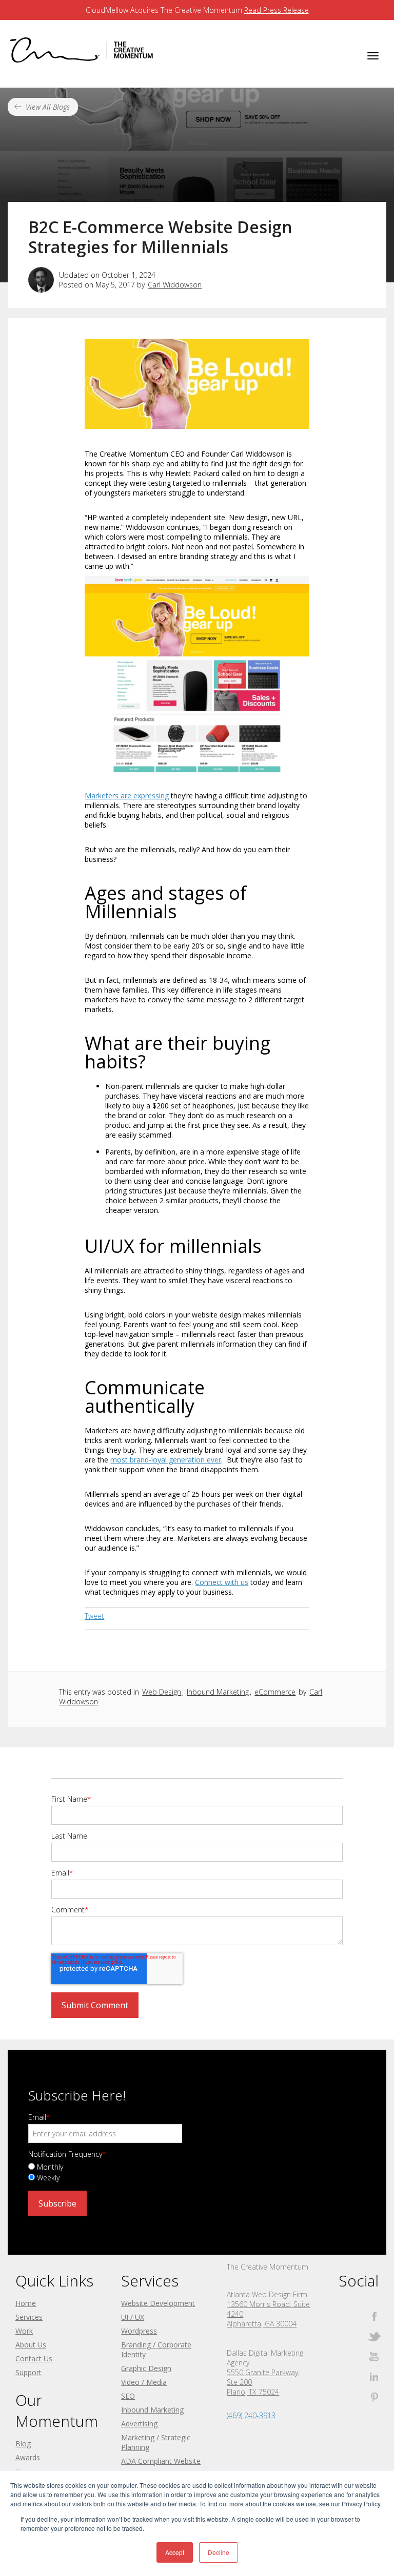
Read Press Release (277, 10)
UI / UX (133, 2317)
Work (24, 2331)
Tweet (94, 1616)
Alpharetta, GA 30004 (262, 2324)
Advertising (139, 2424)
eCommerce (275, 1692)
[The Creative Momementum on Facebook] (374, 2316)
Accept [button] (175, 2552)
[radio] (197, 2166)
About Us (31, 2345)
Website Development (158, 2303)
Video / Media (144, 2382)
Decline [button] (219, 2552)
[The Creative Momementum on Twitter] (374, 2336)
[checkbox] (197, 2172)
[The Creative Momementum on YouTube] (374, 2356)
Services (29, 2317)
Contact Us (34, 2358)
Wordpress (139, 2331)
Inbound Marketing (218, 1692)
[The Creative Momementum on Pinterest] (374, 2396)
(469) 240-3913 (251, 2415)
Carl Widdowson (175, 285)
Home (26, 2303)
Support (28, 2372)
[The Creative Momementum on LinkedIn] (374, 2376)
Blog (23, 2444)
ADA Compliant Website (161, 2461)
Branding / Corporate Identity (156, 2350)
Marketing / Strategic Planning (156, 2442)
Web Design (162, 1692)
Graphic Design (146, 2368)
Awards (28, 2457)
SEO (128, 2396)
